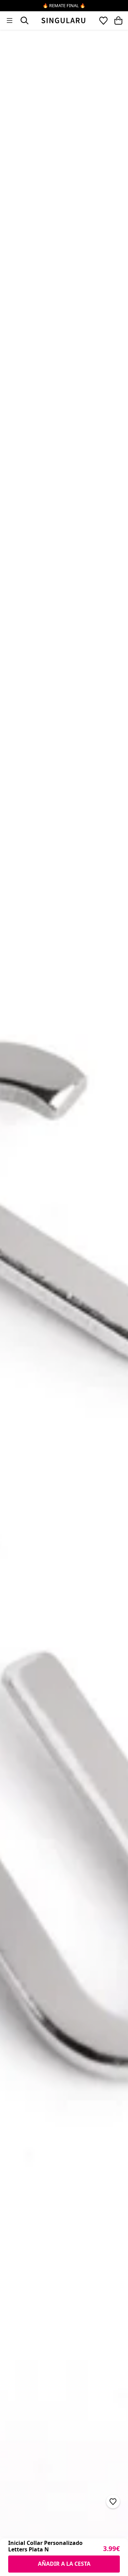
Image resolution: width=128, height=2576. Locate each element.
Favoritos (103, 21)
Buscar (25, 21)
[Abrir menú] (10, 21)
